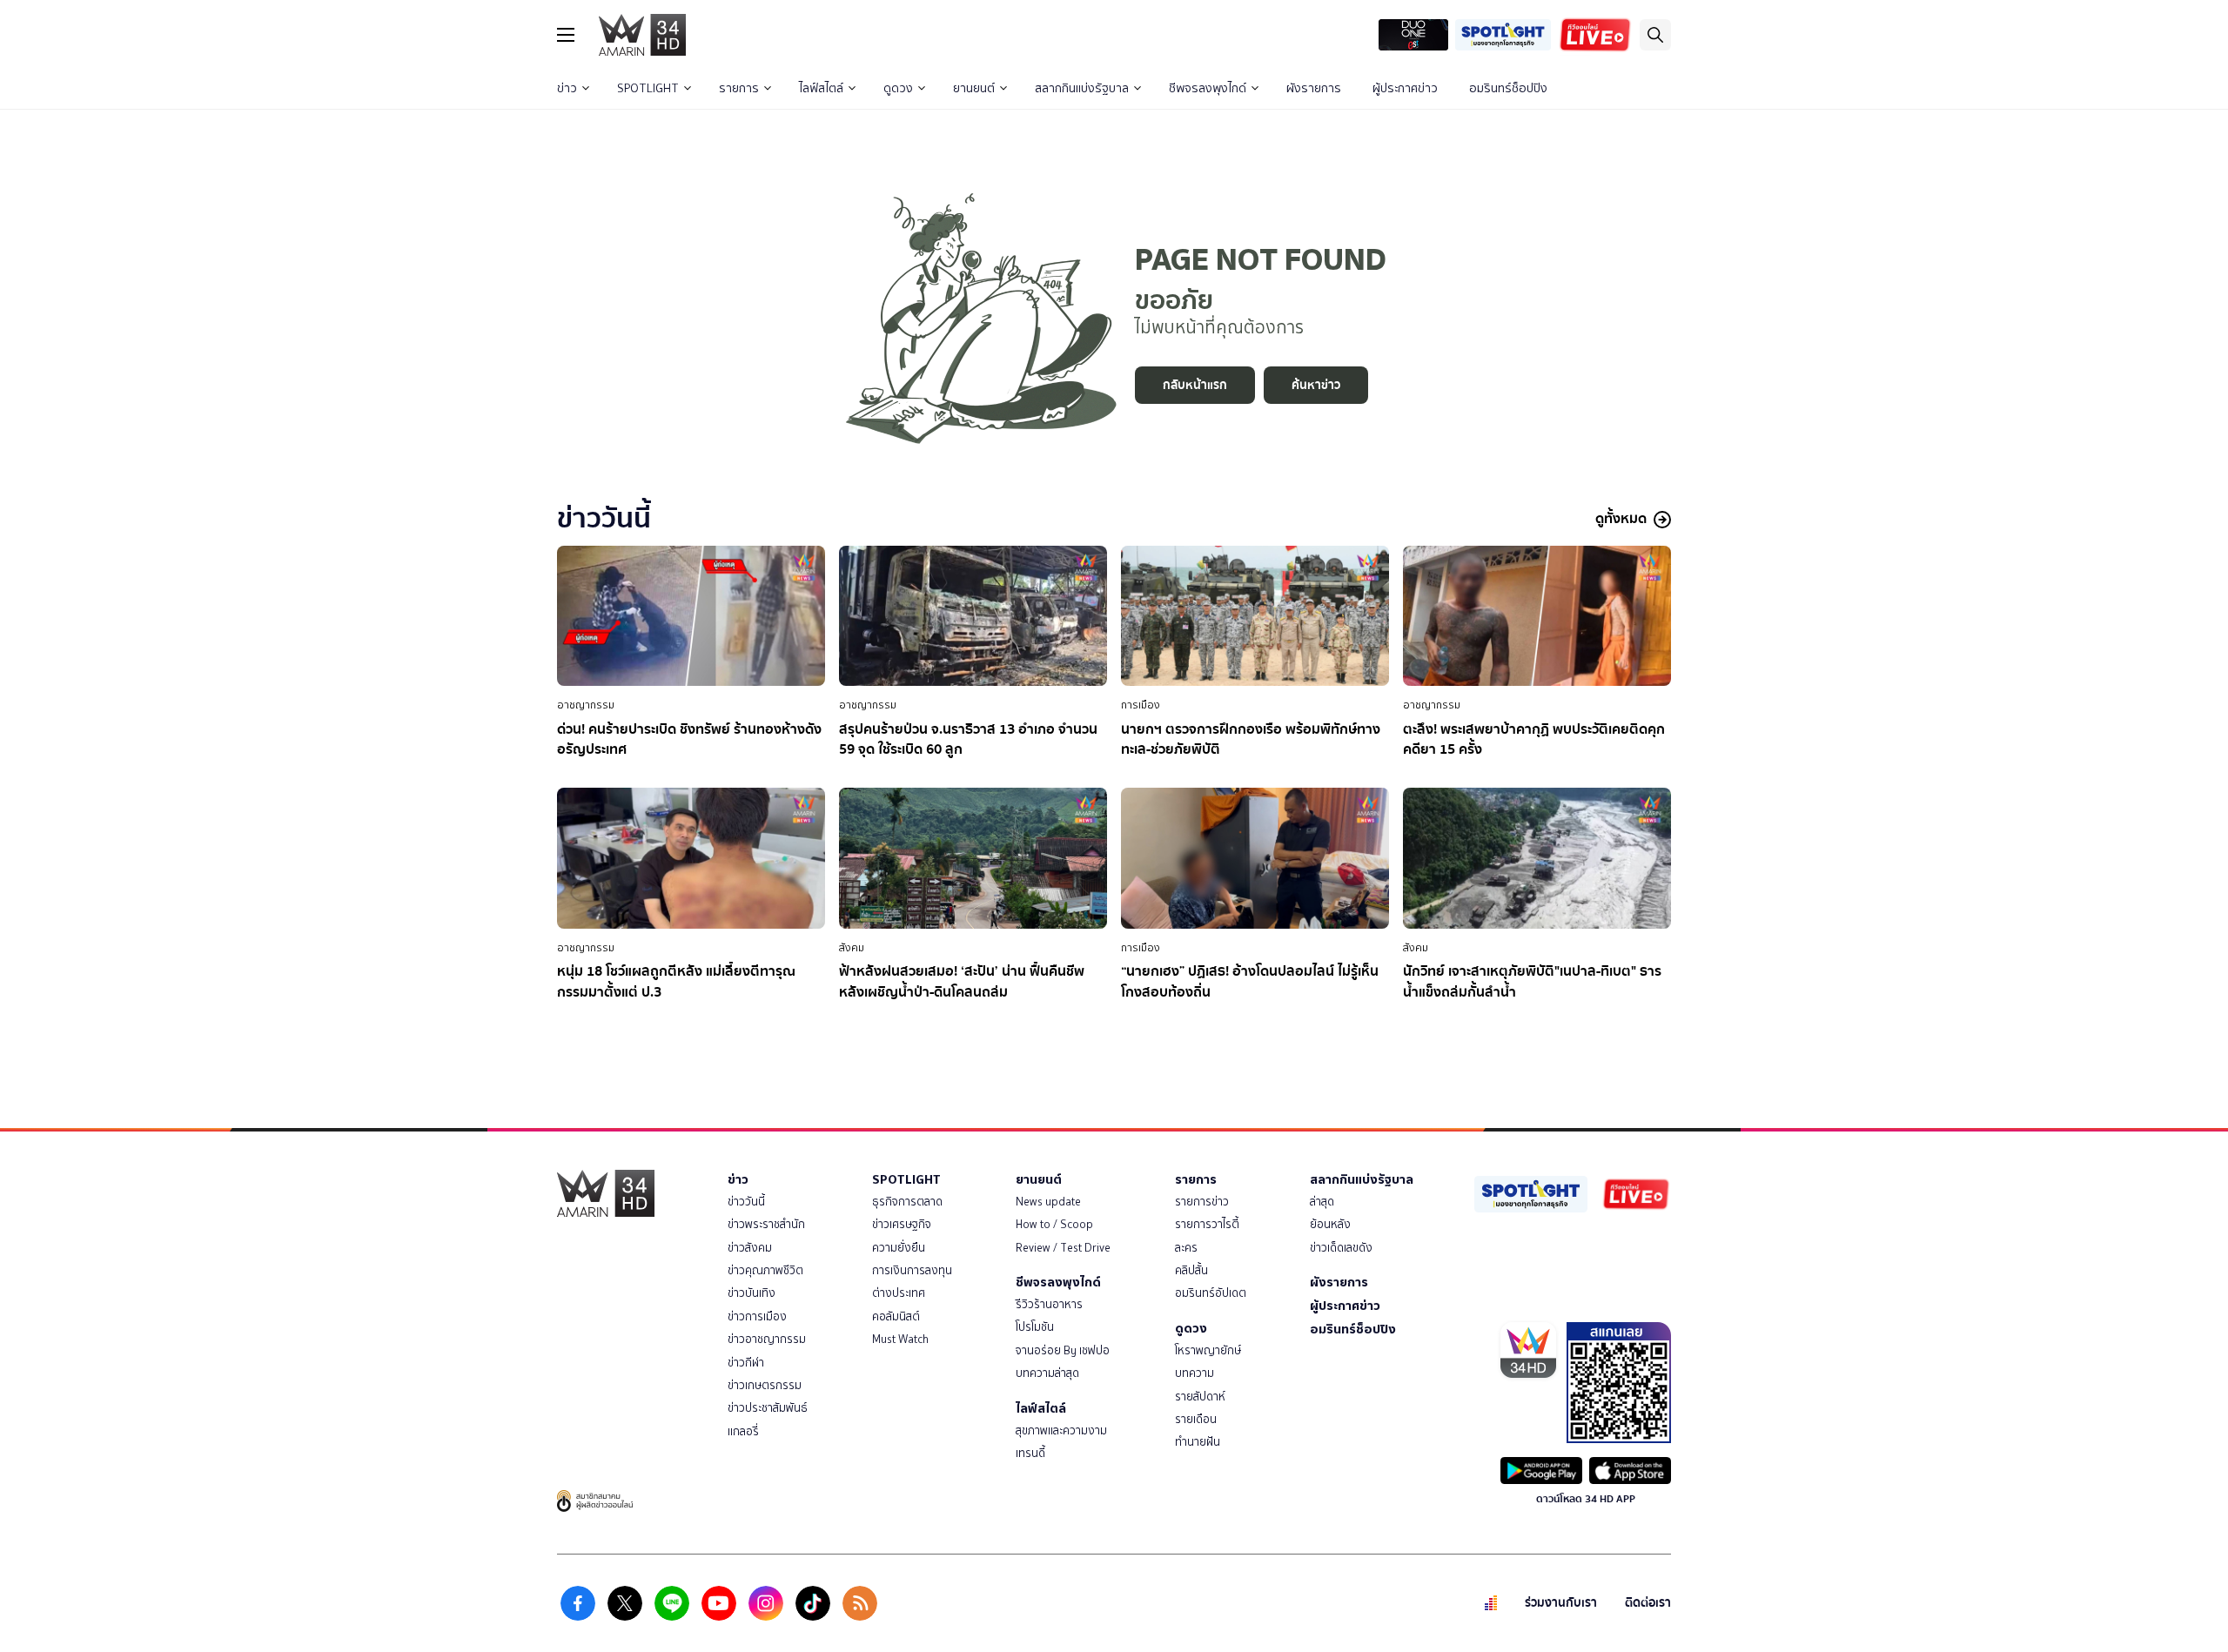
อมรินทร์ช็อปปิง (1508, 88)
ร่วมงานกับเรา (1561, 1603)
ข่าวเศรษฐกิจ (902, 1224)
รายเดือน (1196, 1419)
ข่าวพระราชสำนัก (766, 1224)
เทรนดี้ (1030, 1453)
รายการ (739, 88)
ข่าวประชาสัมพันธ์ (768, 1408)
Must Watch (900, 1339)
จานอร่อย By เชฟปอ (1063, 1350)
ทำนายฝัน (1198, 1442)
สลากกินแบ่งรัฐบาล (1082, 88)
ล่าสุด (1322, 1202)
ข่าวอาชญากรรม (767, 1339)
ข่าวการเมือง (757, 1316)
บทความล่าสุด (1047, 1373)
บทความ (1195, 1373)
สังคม (852, 948)
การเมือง (1141, 705)
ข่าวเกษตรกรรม (765, 1385)
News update (1048, 1202)
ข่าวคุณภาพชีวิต (765, 1270)
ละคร (1186, 1248)
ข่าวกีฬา (746, 1363)
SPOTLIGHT (648, 88)
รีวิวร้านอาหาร (1049, 1304)
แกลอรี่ (743, 1431)
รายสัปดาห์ (1200, 1397)
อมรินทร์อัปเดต (1211, 1293)
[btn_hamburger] (566, 35)
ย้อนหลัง (1330, 1224)
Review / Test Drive (1063, 1248)
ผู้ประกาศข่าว (1405, 88)
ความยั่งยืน (899, 1248)
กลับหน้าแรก (1195, 385)
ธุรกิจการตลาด (907, 1202)
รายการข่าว (1202, 1202)
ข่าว (567, 88)
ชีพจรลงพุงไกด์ (1208, 88)
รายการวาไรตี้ (1207, 1224)
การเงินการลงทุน (912, 1270)
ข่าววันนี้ (746, 1202)
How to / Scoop (1054, 1224)
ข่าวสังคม (750, 1248)
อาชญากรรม (586, 705)
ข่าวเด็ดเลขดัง (1341, 1248)
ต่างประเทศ (899, 1293)
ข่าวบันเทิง (752, 1293)
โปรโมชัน (1035, 1327)
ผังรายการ (1314, 88)
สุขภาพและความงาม (1061, 1430)
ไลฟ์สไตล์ (821, 88)
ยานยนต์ (974, 88)
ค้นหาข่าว (1316, 385)
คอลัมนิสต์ (896, 1316)
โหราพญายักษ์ (1208, 1350)
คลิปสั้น (1191, 1270)
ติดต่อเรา (1648, 1603)
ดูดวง (898, 88)
